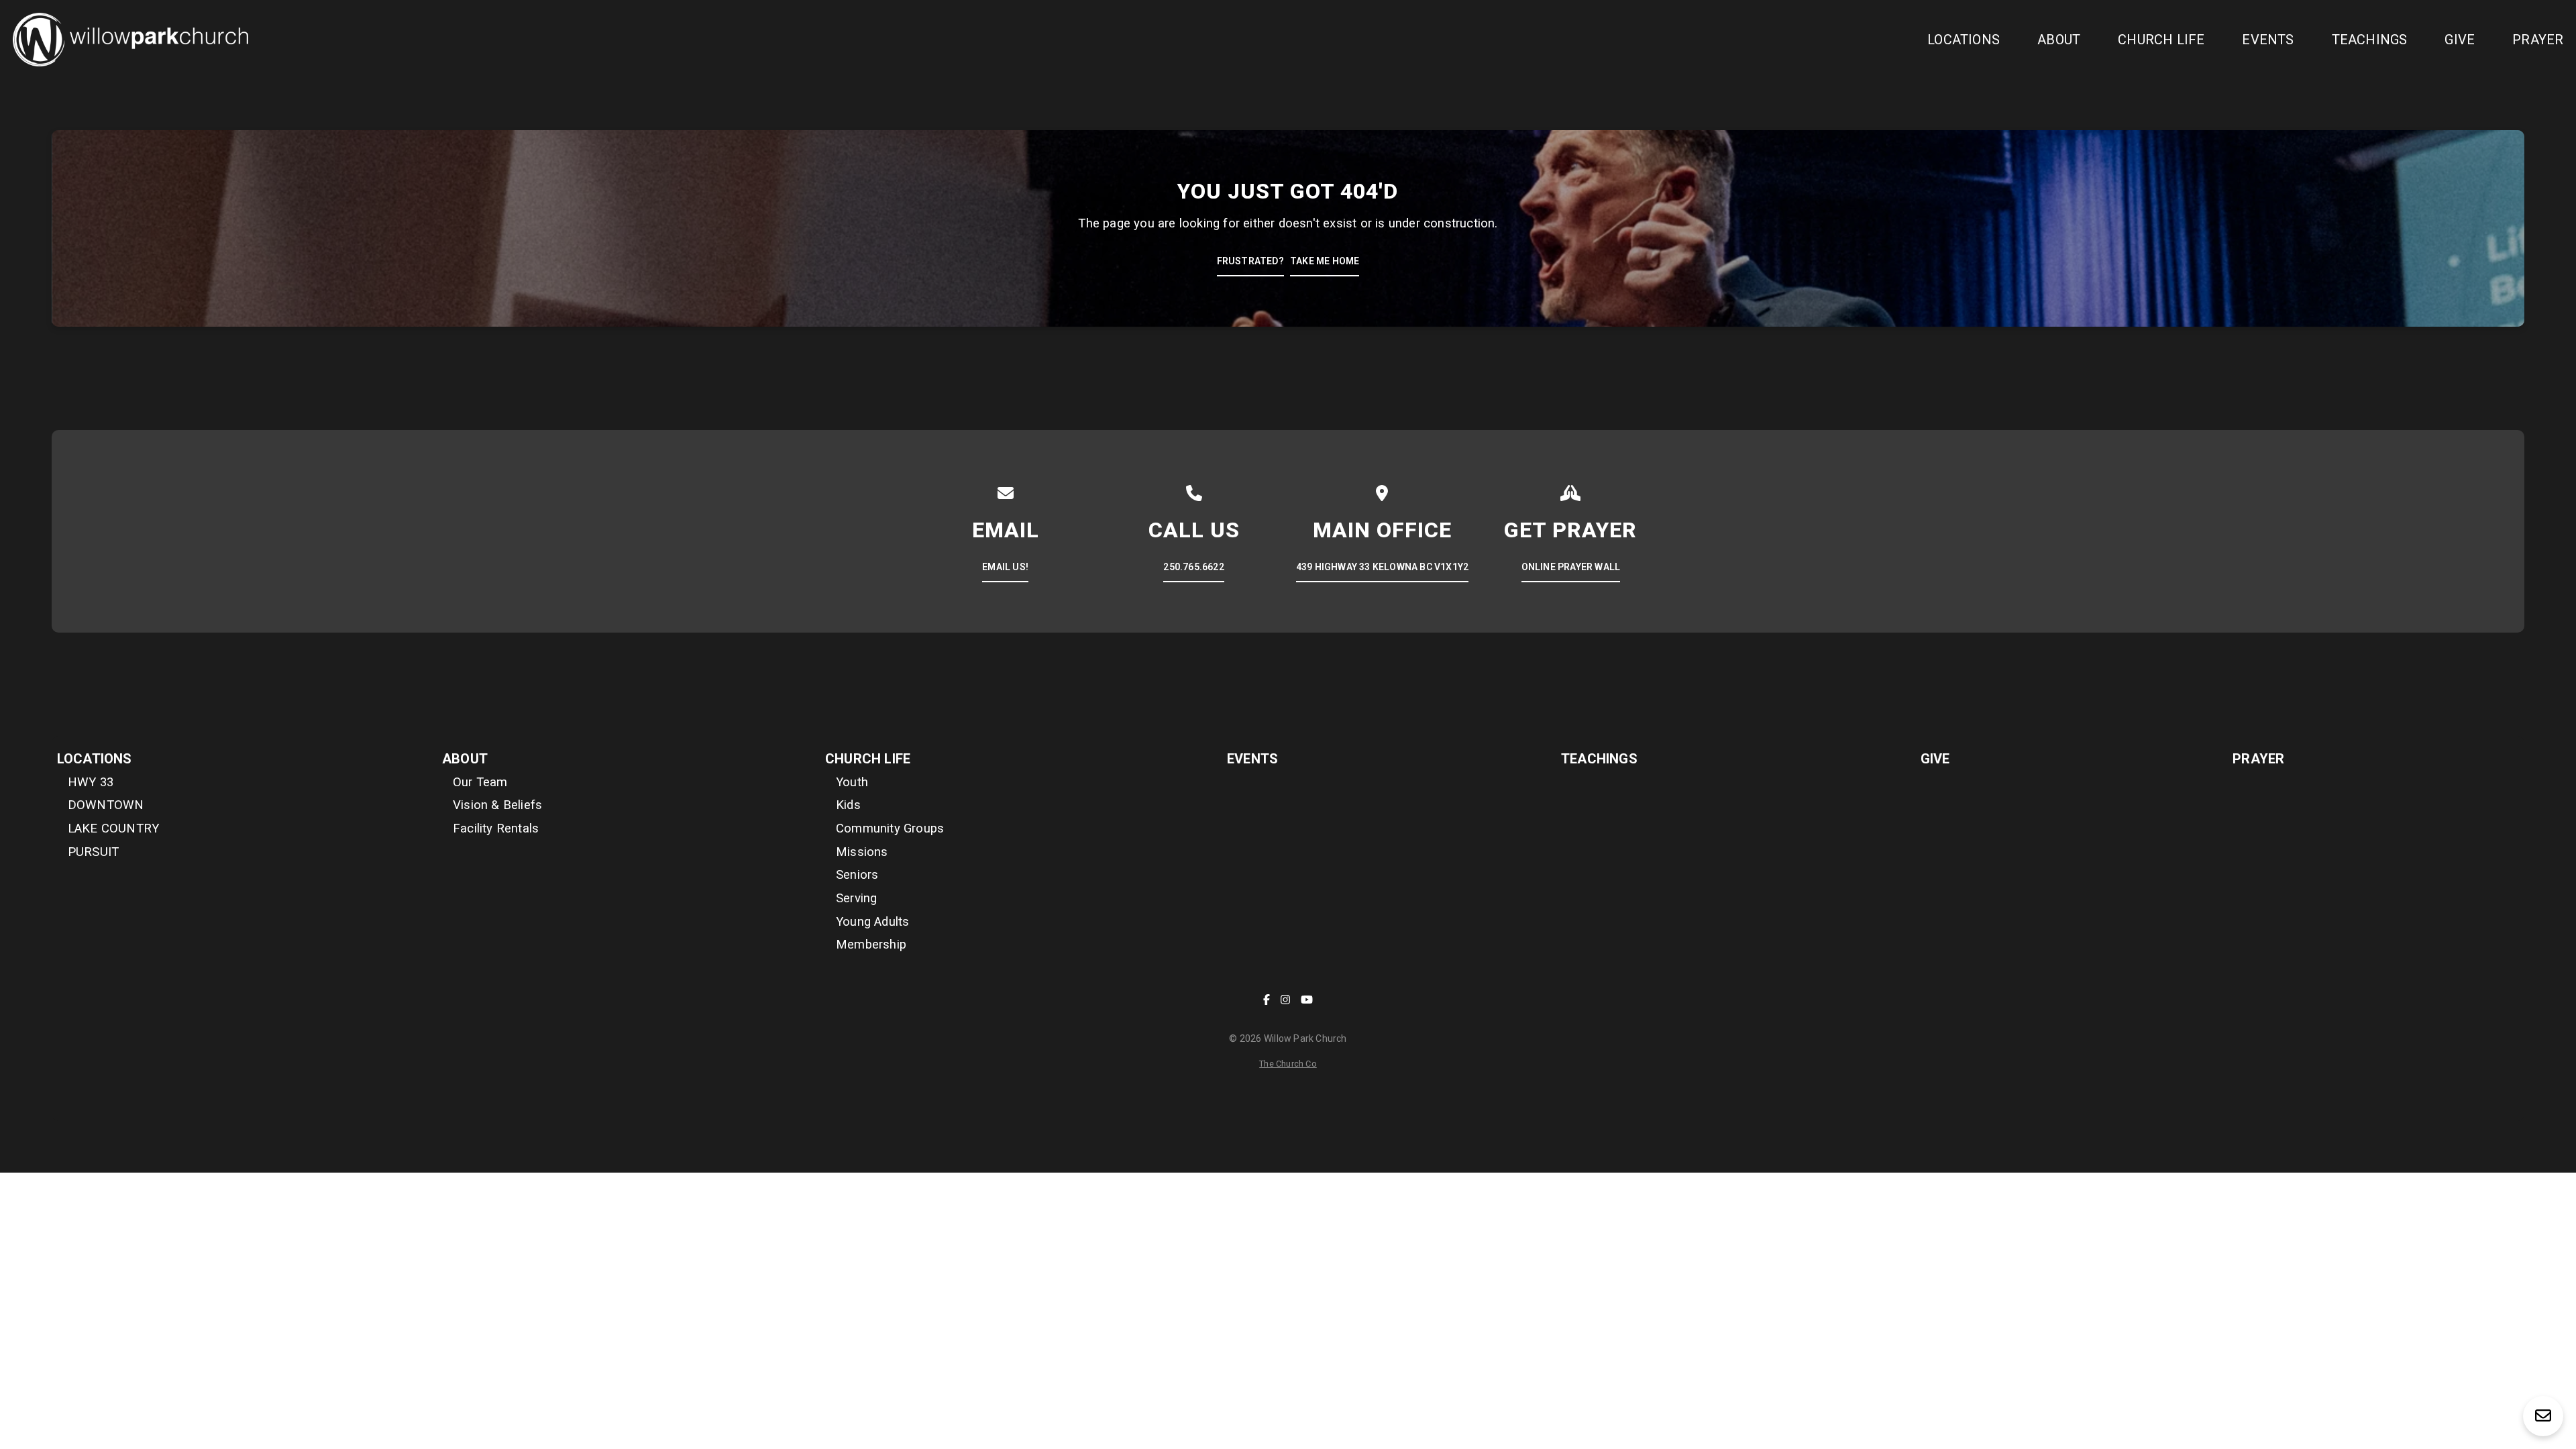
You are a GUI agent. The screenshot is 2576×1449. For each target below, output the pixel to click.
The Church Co (1288, 1064)
